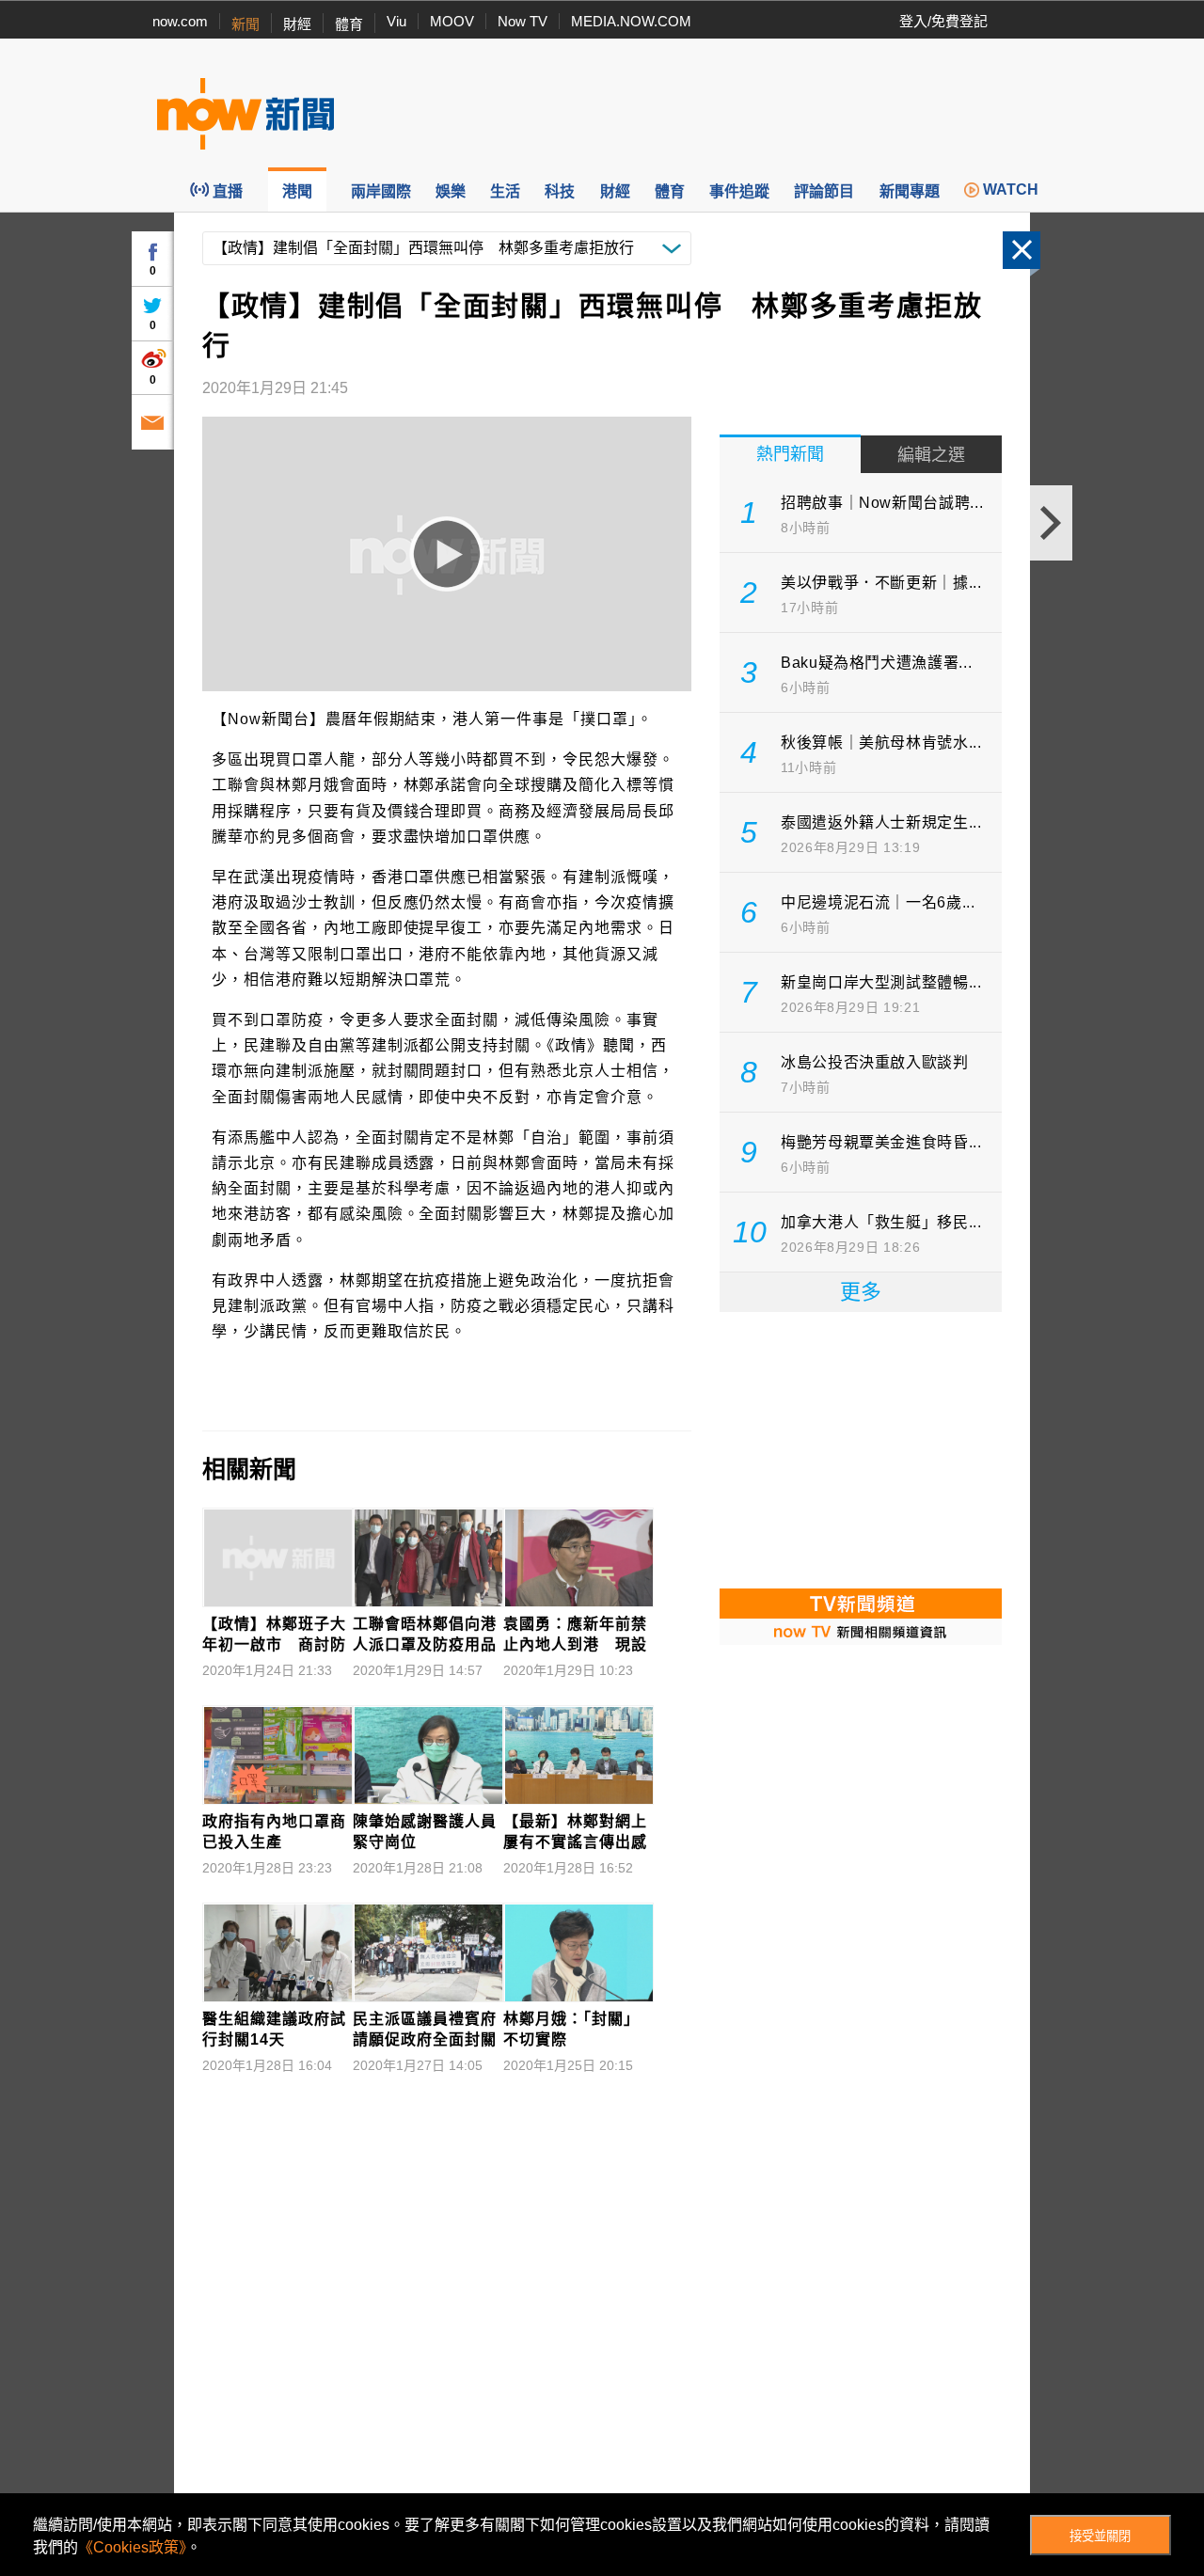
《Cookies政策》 (132, 2547)
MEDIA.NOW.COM (631, 21)
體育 (349, 24)
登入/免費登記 (943, 21)
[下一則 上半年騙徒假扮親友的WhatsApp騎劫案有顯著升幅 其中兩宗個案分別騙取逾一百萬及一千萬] (1051, 523)
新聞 (246, 24)
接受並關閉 (1100, 2536)
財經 (297, 24)
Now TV (523, 21)
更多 (861, 1292)
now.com (180, 21)
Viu (396, 21)
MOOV (452, 21)
